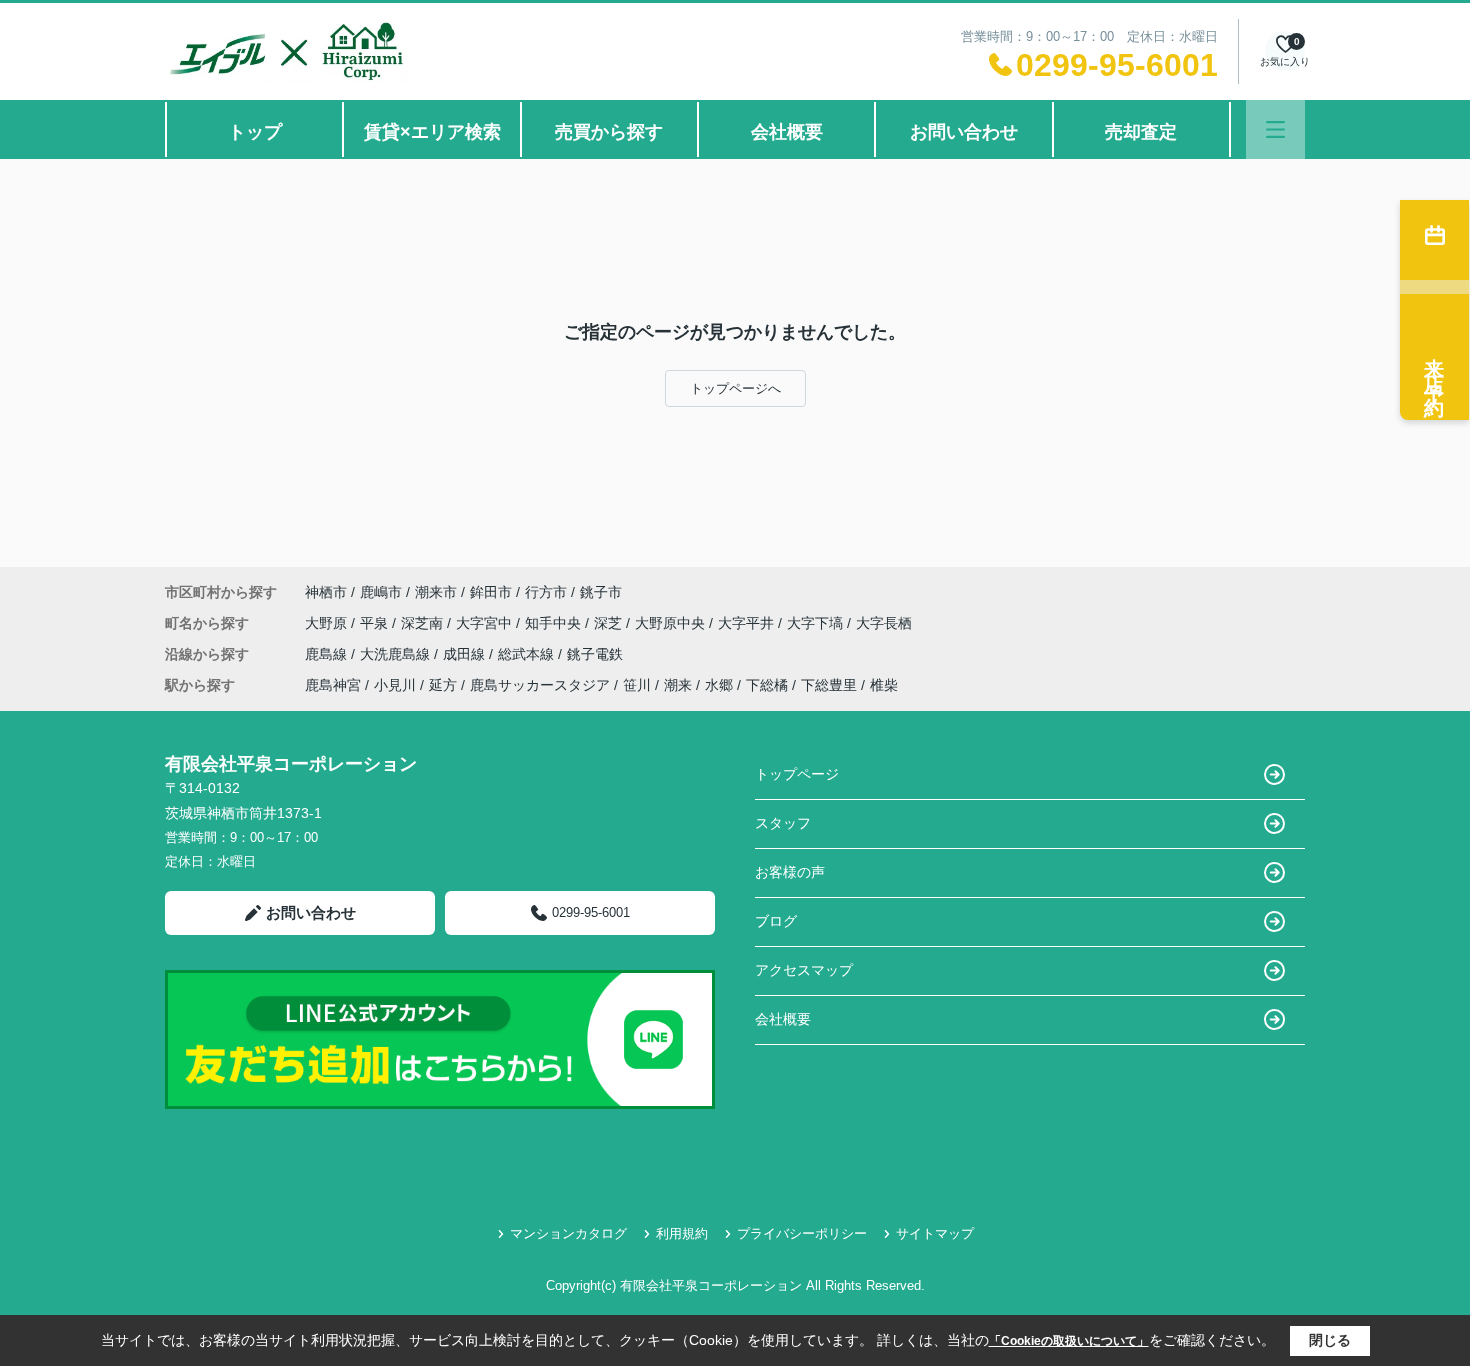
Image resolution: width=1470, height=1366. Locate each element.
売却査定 (1141, 132)
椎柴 (884, 685)
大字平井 (748, 623)
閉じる (1330, 1340)
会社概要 (787, 132)
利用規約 (682, 1233)
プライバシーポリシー (802, 1233)
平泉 (376, 623)
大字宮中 (486, 623)
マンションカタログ (568, 1233)
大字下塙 (817, 623)
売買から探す (609, 132)
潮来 (678, 685)
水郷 (719, 685)
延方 (443, 685)
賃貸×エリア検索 (432, 132)
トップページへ (735, 388)
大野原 (328, 623)
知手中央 (555, 623)
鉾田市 (491, 592)
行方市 (546, 592)
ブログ (776, 921)
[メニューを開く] (1275, 129)
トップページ (797, 774)
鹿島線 (328, 654)
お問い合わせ (964, 132)
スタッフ (783, 823)
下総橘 (767, 685)
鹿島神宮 (333, 685)
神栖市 (326, 592)
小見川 (395, 685)
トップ (255, 132)
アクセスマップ (804, 970)
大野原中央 (672, 623)
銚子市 (601, 592)
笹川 (637, 685)
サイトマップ (935, 1233)
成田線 (466, 654)
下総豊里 (829, 685)
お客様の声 (790, 872)
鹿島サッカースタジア (540, 685)
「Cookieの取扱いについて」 (1069, 1341)
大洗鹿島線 (397, 654)
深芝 (610, 623)
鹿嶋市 (381, 592)
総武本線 (528, 654)
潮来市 (436, 592)
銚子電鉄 (595, 654)
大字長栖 (884, 623)
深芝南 (424, 623)
